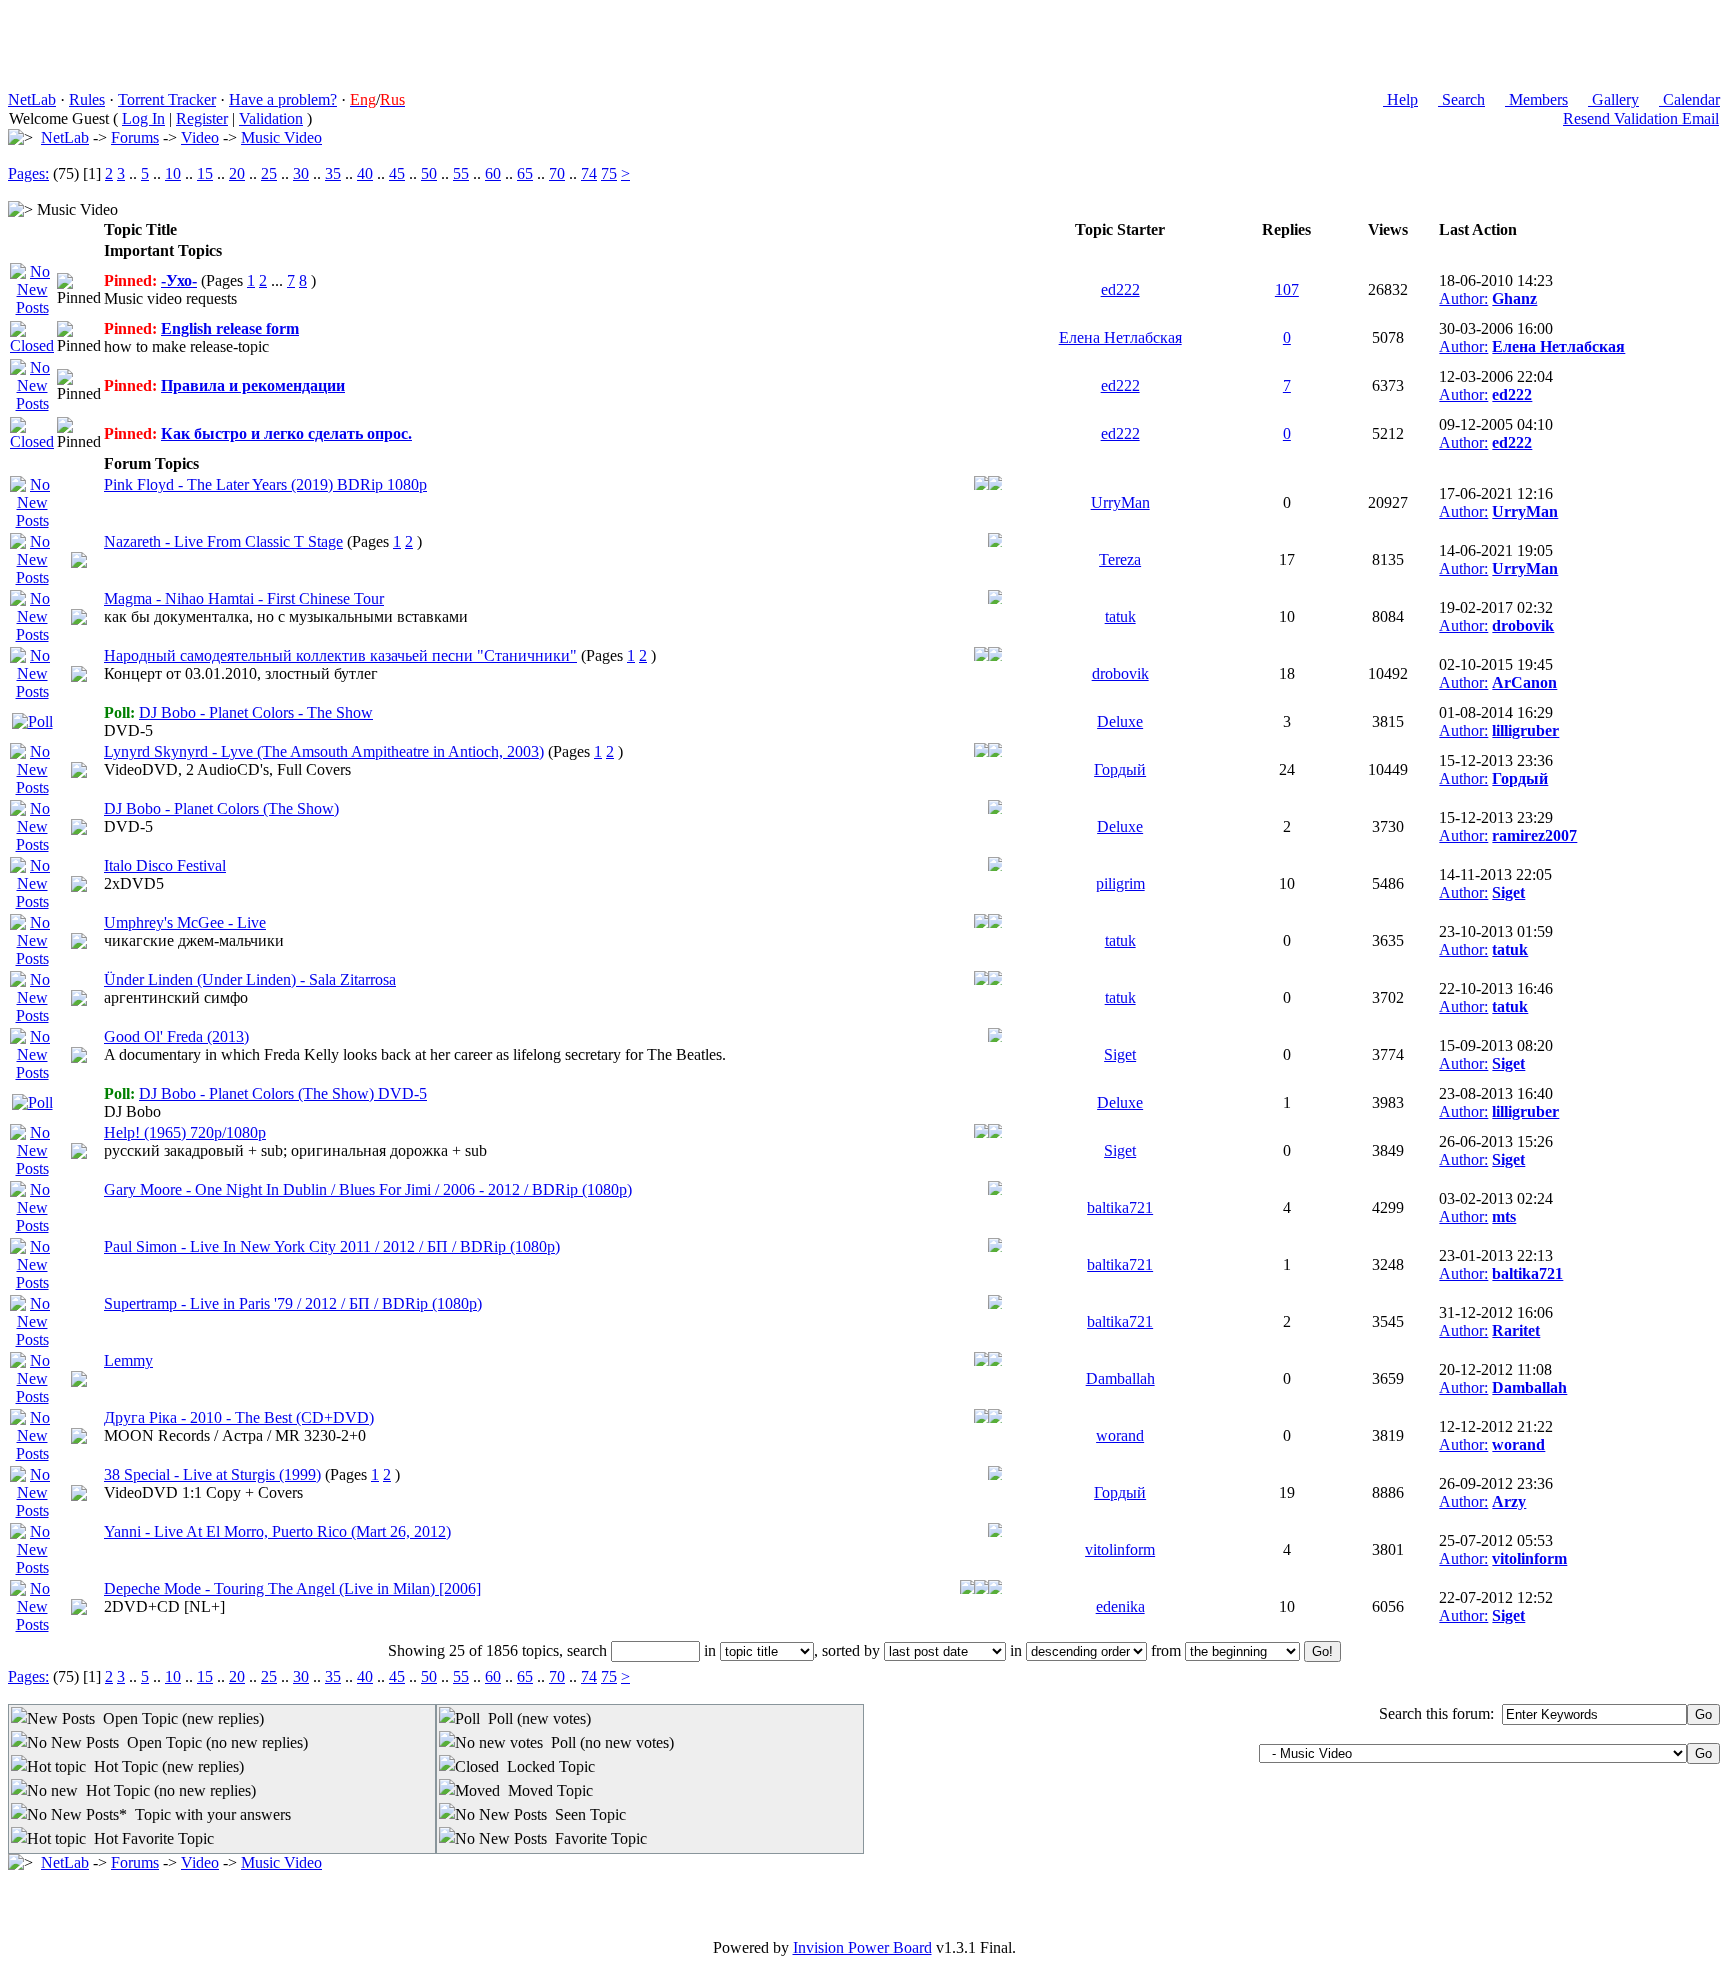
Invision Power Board (862, 1947)
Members (1536, 99)
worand (1120, 1435)
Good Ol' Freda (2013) (176, 1036)
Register (202, 118)
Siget (1508, 892)
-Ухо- (179, 280)
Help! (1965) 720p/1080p (185, 1132)
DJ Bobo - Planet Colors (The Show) (221, 808)
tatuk (1120, 616)
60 (493, 173)
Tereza (1120, 559)
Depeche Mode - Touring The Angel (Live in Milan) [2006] (292, 1588)
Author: (1463, 298)
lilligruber (1525, 730)
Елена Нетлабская (1120, 337)
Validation (271, 118)
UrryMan (1120, 502)
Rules (87, 99)
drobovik (1523, 625)
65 (525, 173)
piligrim (1120, 883)
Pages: (28, 173)
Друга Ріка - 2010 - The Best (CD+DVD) (239, 1417)
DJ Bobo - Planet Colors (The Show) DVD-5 (283, 1093)
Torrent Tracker (167, 99)
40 (365, 173)
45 (397, 173)
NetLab (32, 99)
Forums (135, 137)
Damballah (1120, 1378)
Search (1461, 99)
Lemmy (128, 1360)
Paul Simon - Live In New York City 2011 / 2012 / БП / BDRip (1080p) (332, 1246)
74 (589, 173)
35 (333, 173)
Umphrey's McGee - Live (185, 922)
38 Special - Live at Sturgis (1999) (212, 1474)
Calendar (1689, 99)
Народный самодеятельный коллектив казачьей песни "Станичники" (340, 655)
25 (269, 173)
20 (237, 173)
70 (557, 173)
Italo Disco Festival (165, 865)
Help (1400, 99)
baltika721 (1120, 1207)
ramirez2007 (1534, 835)
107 (1287, 289)
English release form (230, 328)
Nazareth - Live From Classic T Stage (223, 541)
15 (205, 173)
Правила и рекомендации (253, 385)
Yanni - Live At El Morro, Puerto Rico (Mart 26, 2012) (277, 1531)
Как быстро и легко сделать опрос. (286, 433)
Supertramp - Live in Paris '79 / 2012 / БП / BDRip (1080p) (293, 1303)
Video (200, 137)
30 (301, 173)
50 (429, 173)
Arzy (1509, 1501)
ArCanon (1524, 682)
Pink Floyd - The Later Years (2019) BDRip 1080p (265, 484)
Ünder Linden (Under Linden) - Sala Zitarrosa (250, 979)
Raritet (1516, 1330)
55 (461, 173)
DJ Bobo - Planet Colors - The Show (256, 712)
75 (609, 173)
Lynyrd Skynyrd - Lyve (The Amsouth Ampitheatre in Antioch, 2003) (324, 751)
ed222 (1120, 289)
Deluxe (1120, 721)
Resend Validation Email (1641, 118)
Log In (143, 118)
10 (173, 173)
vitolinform (1120, 1549)
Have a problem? (283, 99)
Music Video (281, 137)
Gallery (1613, 99)
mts (1504, 1216)
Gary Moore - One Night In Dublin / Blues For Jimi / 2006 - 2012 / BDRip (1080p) (368, 1189)
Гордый (1120, 769)
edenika (1120, 1606)
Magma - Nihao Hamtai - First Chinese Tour (244, 598)
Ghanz (1514, 298)
